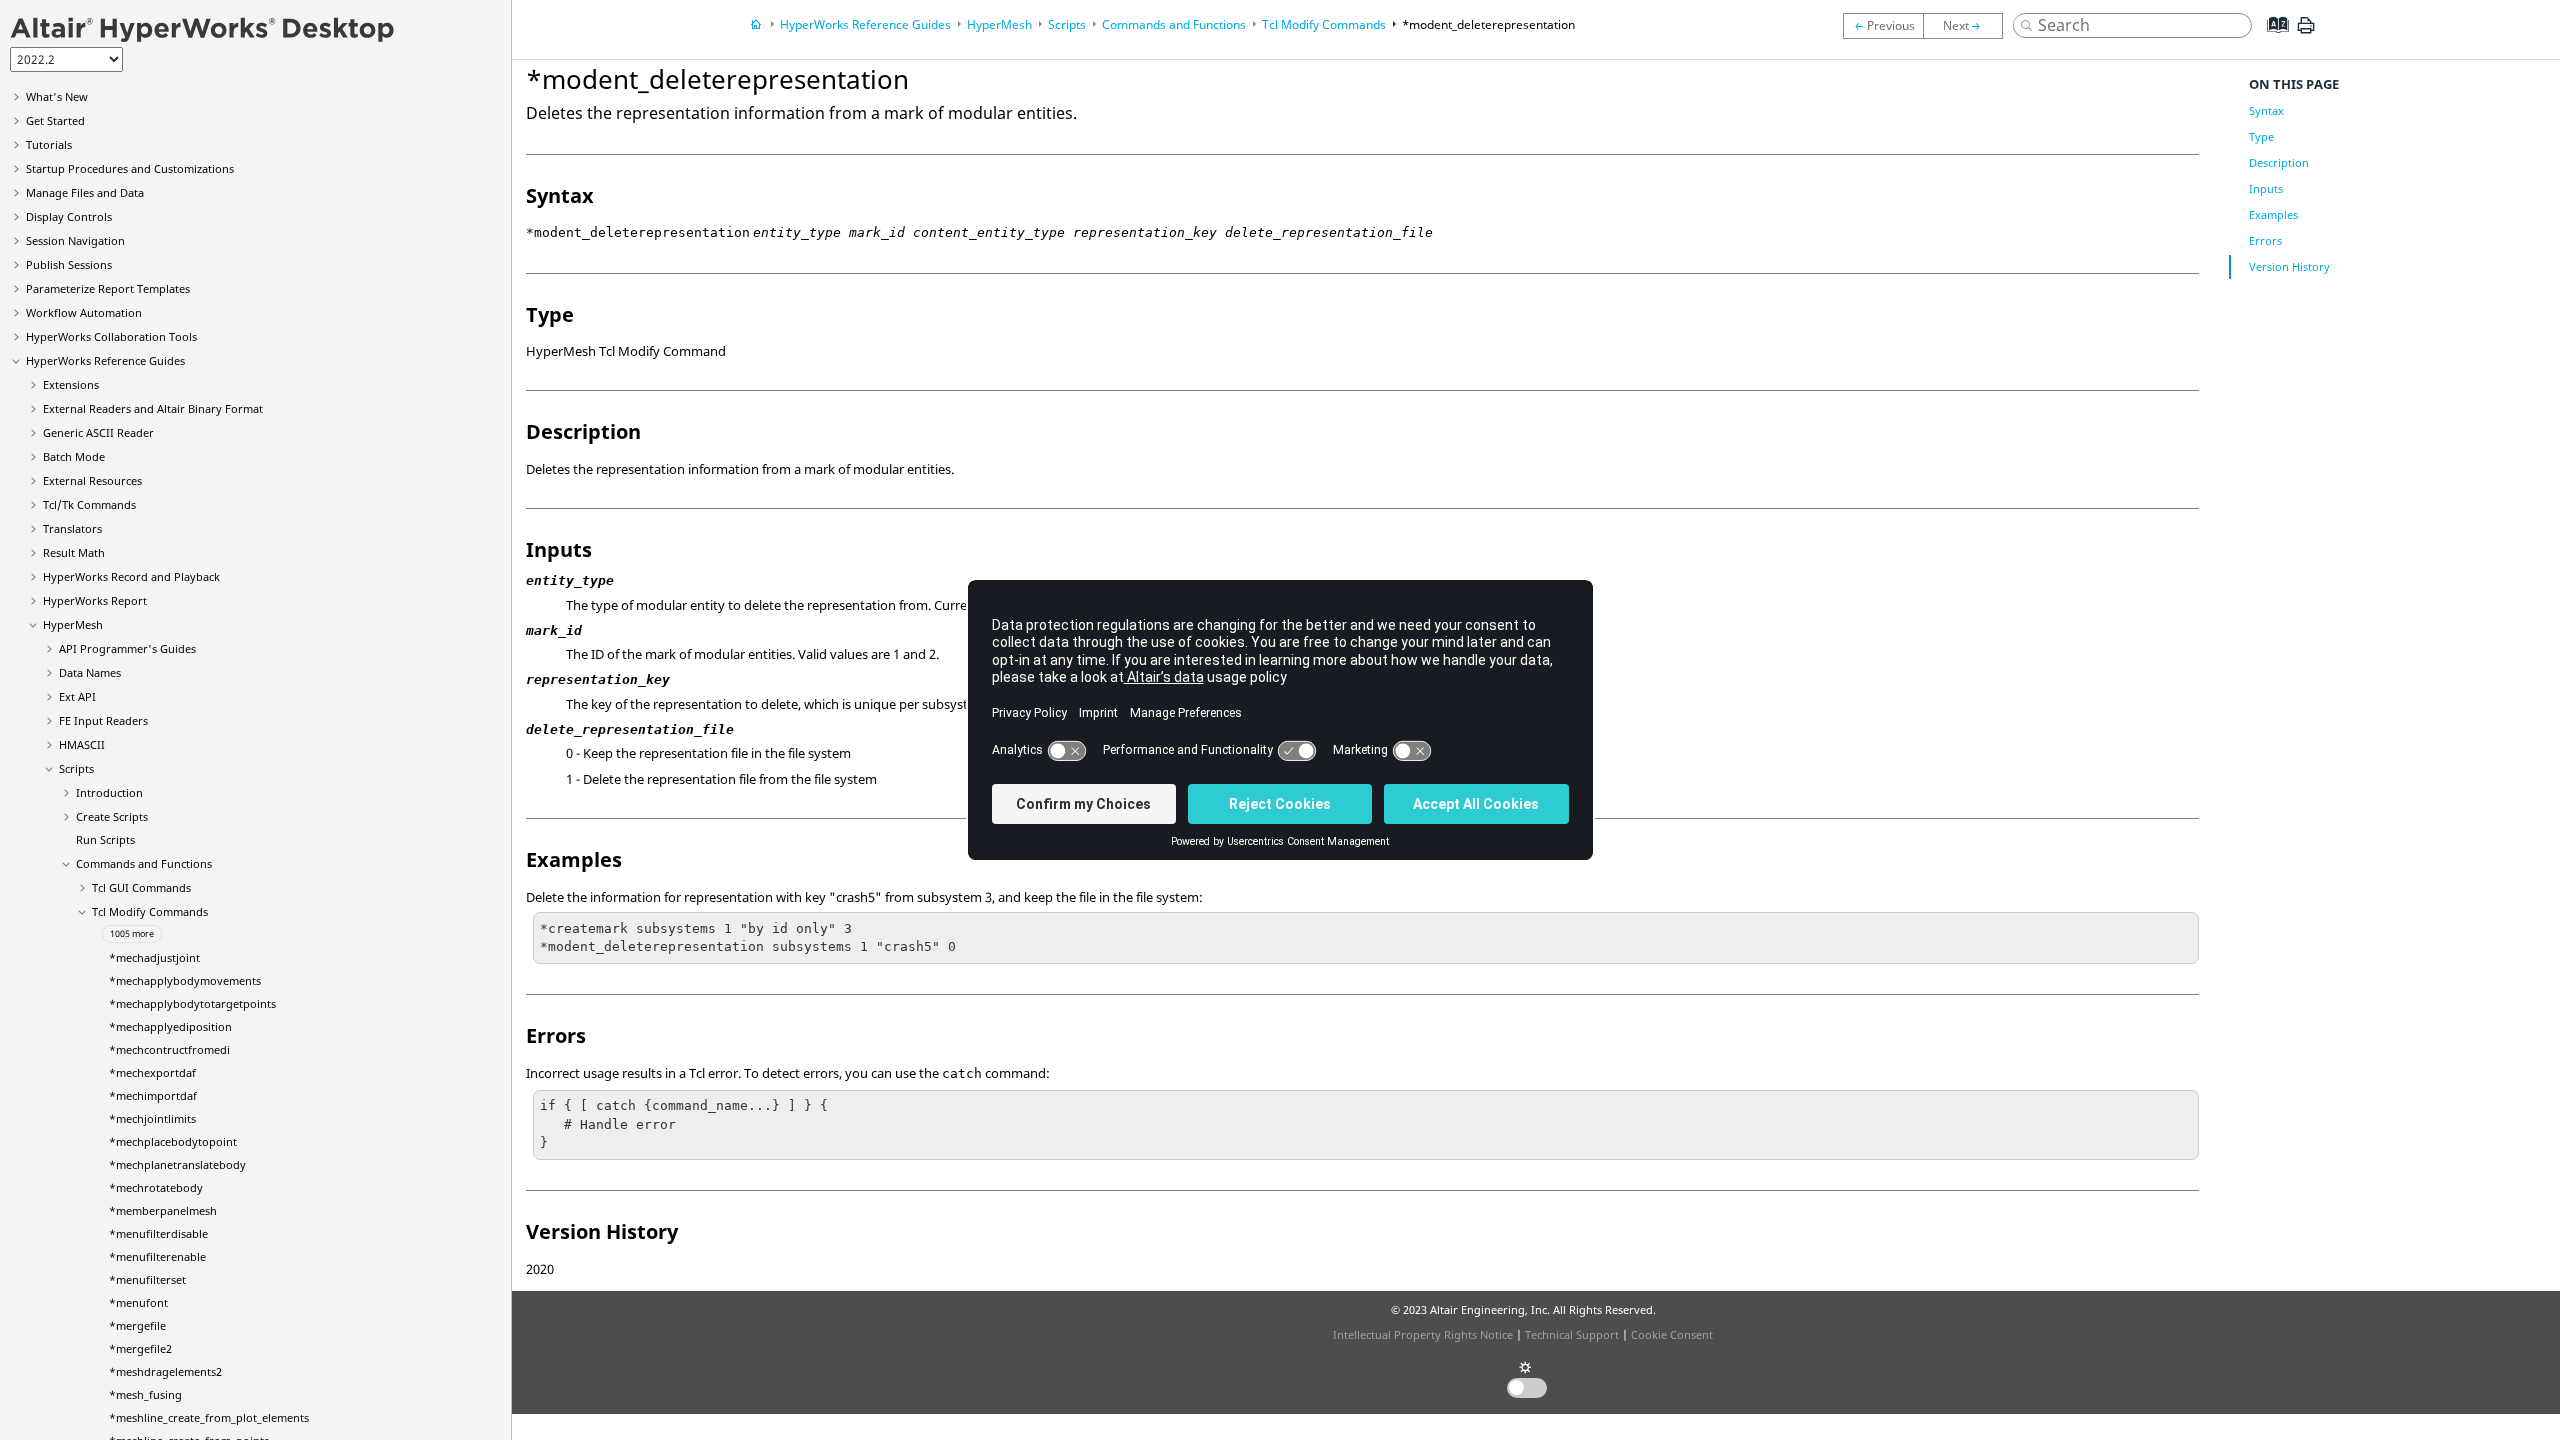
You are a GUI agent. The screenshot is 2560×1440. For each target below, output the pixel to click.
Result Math (74, 552)
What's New (57, 96)
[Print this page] (2306, 33)
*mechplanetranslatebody (177, 1164)
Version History (2289, 266)
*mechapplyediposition (170, 1026)
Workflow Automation (84, 312)
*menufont (138, 1302)
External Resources (92, 480)
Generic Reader (98, 432)
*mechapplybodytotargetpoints (192, 1003)
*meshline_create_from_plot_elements (209, 1417)
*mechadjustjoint (154, 957)
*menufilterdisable (158, 1233)
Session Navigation (75, 240)
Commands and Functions (144, 863)
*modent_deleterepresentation (1488, 24)
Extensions (71, 384)
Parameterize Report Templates (108, 288)
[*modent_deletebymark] (1883, 26)
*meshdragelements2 (165, 1371)
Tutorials (49, 144)
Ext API (77, 696)
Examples (2273, 214)
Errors (2265, 240)
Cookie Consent (1672, 1334)
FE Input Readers (103, 720)
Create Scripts (112, 816)
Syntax (2266, 110)
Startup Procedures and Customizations (130, 168)
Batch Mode (74, 456)
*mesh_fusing (145, 1394)
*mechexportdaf (152, 1072)
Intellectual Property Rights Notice (1423, 1334)
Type (2261, 136)
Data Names (90, 672)
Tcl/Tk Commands (89, 504)
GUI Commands (141, 887)
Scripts (76, 768)
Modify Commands (150, 911)
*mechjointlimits (152, 1118)
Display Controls (69, 216)
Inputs (2266, 188)
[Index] (2271, 40)
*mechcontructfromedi (169, 1049)
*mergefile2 (140, 1348)
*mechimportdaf (153, 1095)
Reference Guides (105, 360)
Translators (72, 528)
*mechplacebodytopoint (173, 1141)
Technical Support (1572, 1334)
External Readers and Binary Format (153, 408)
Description (2279, 162)
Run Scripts (105, 839)
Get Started (55, 120)
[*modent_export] (1968, 26)
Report (95, 600)
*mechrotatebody (156, 1187)
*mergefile (137, 1325)
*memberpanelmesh (163, 1210)
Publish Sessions (69, 264)
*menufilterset (147, 1279)
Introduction (109, 792)
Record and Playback (131, 576)
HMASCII (82, 744)
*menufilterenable (157, 1256)
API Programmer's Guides (127, 648)
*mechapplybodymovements (185, 980)
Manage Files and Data (85, 192)
